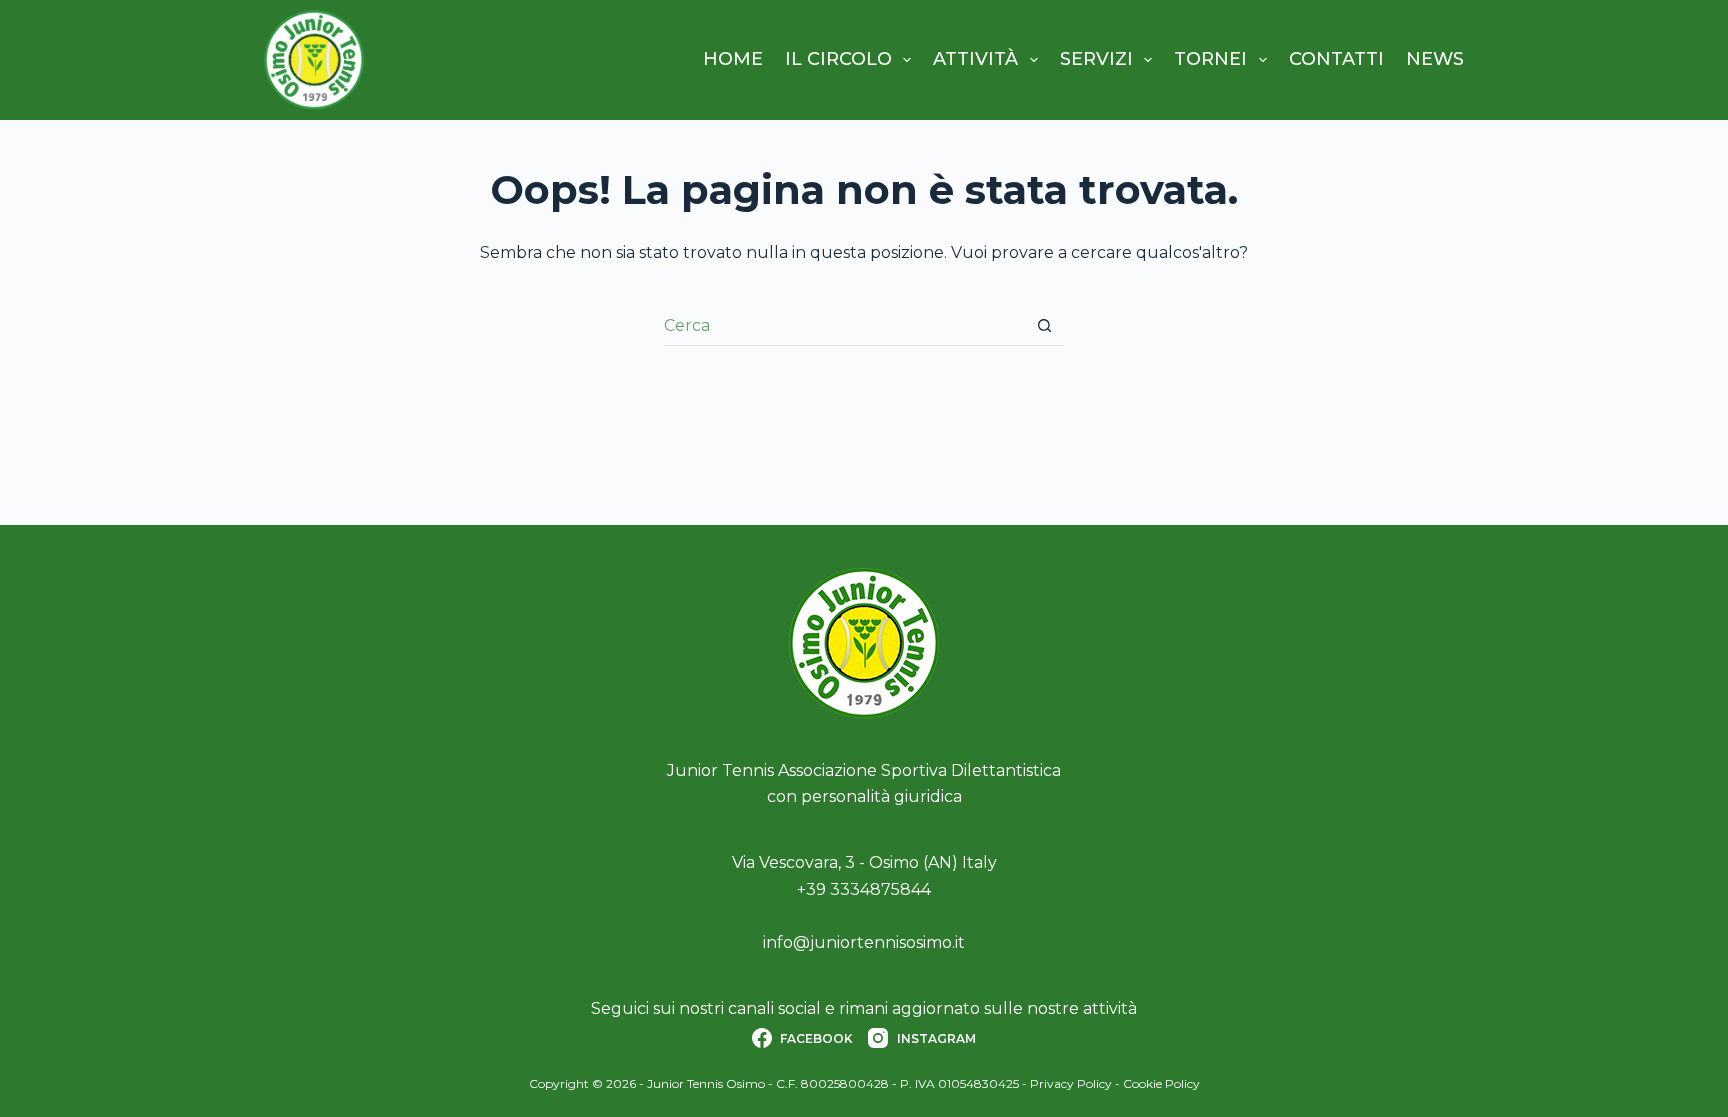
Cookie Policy (1161, 1083)
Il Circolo (838, 59)
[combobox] (844, 326)
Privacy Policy (1071, 1083)
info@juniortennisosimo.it (864, 942)
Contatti (1336, 59)
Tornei (1210, 59)
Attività (975, 59)
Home (733, 59)
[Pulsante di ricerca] (1044, 325)
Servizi (1096, 59)
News (1435, 59)
